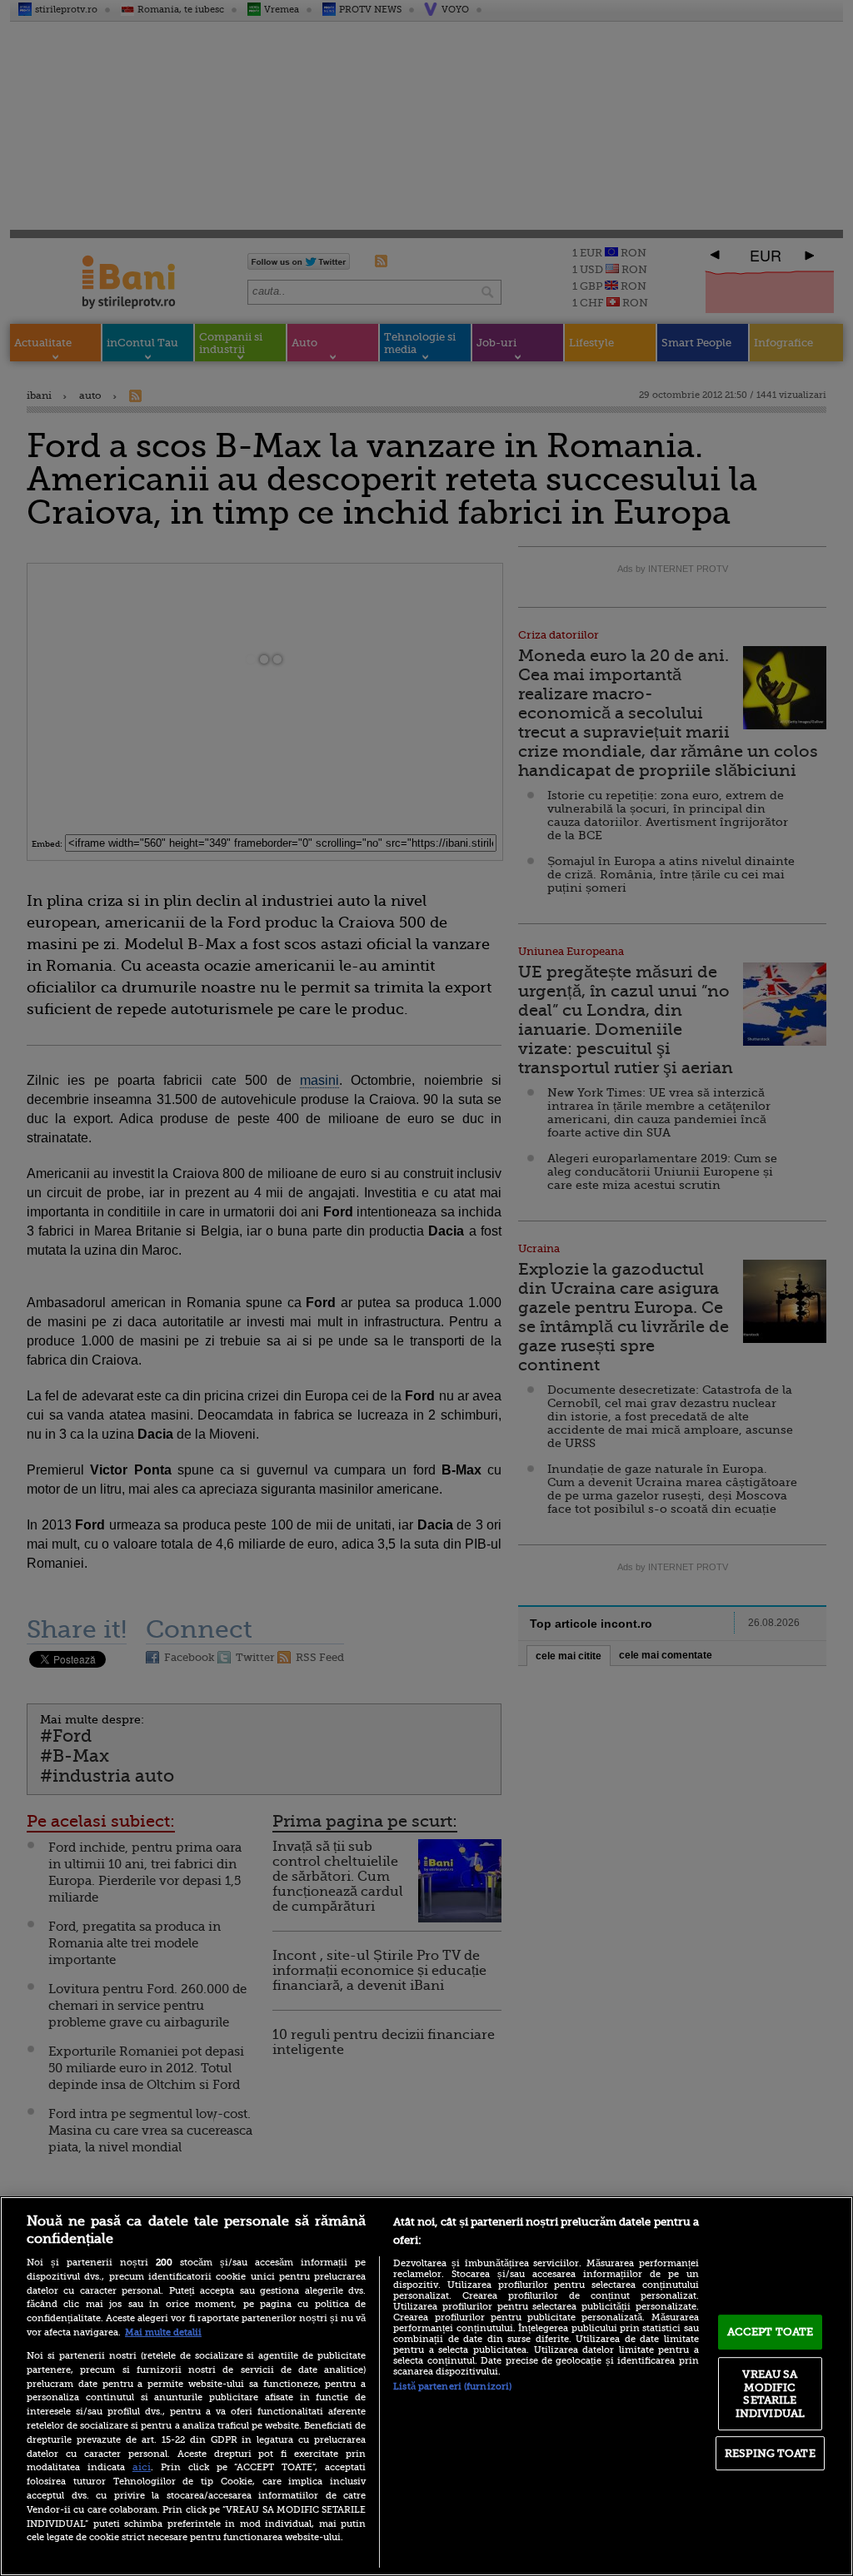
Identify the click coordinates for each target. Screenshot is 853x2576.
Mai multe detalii (163, 2332)
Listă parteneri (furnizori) (452, 2387)
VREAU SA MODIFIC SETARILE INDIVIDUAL (770, 2394)
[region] (426, 2386)
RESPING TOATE (770, 2453)
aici (142, 2467)
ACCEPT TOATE (771, 2332)
